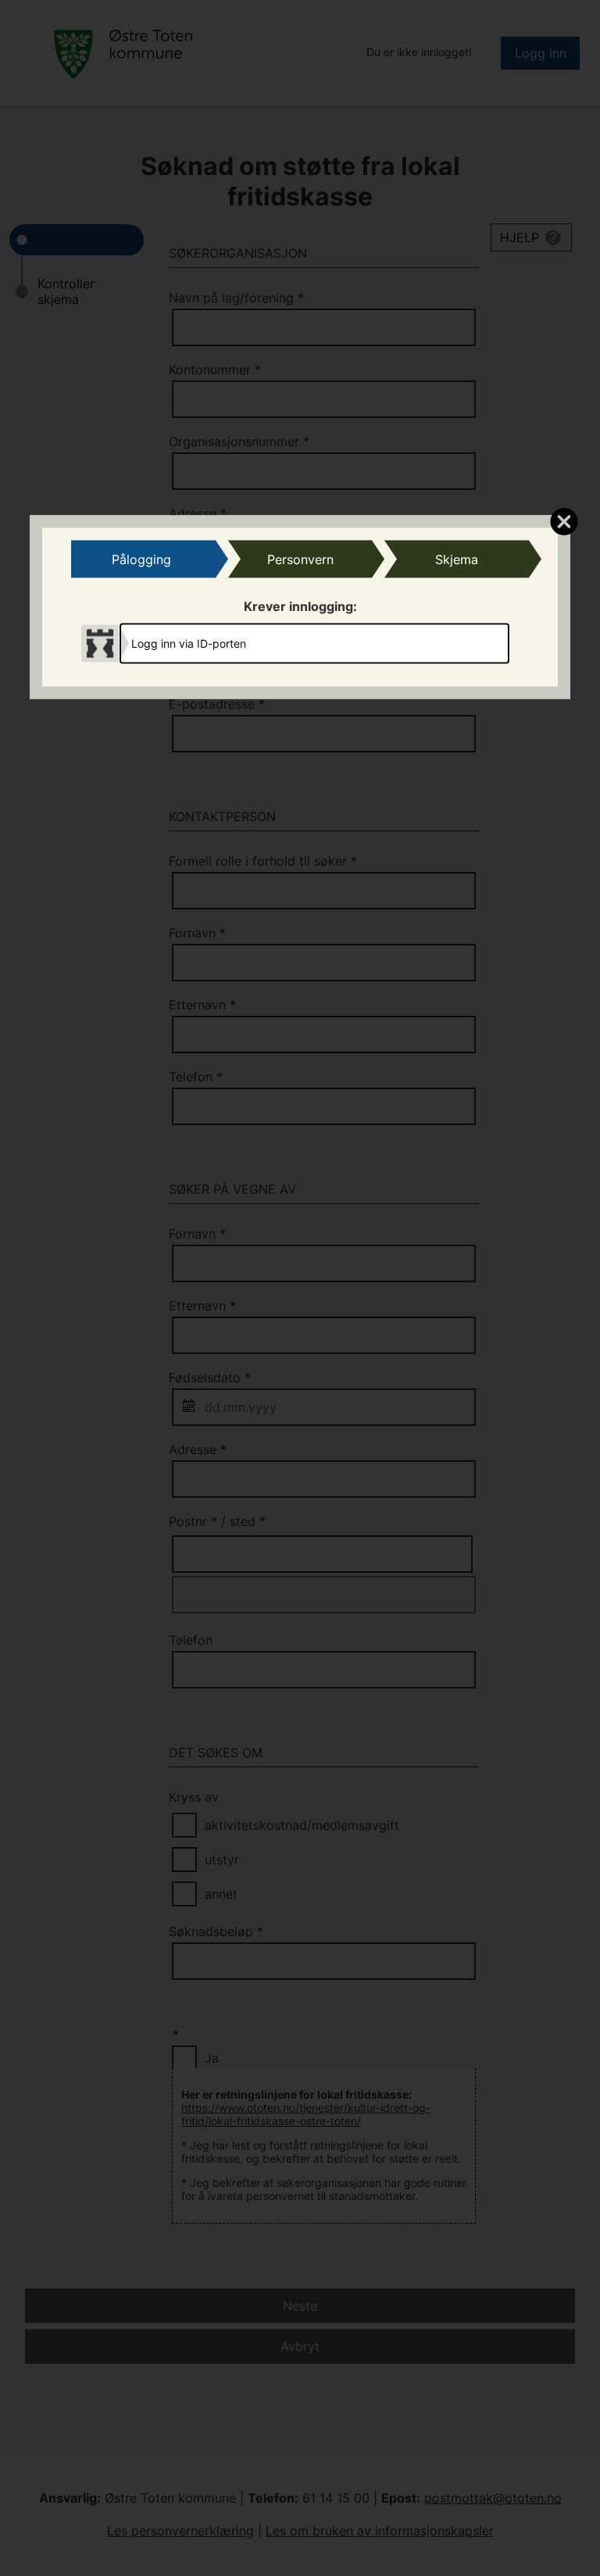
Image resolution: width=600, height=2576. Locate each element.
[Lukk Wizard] (564, 520)
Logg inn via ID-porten (189, 643)
